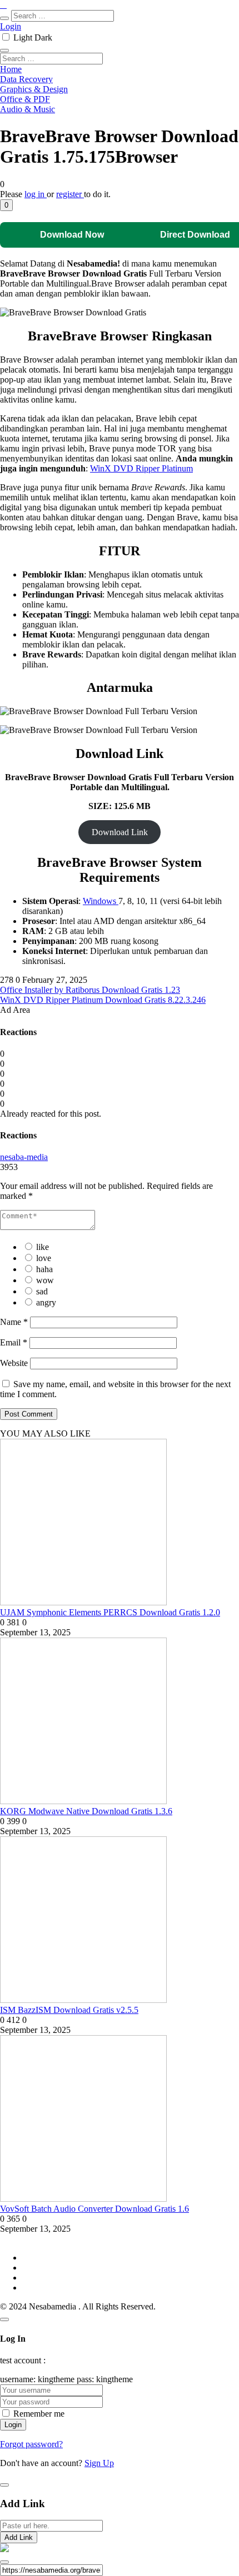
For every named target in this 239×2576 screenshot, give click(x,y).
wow (45, 1280)
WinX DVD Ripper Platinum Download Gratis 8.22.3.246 (103, 1000)
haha (44, 1269)
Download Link (120, 832)
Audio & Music (28, 109)
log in (36, 194)
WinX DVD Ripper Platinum (141, 468)
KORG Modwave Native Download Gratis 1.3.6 (86, 1811)
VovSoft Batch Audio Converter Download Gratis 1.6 (94, 2209)
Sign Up (99, 2463)
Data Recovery (26, 79)
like (43, 1247)
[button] (6, 205)
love (44, 1258)
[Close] (4, 2319)
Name (14, 1322)
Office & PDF (25, 99)
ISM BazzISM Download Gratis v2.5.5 (69, 2010)
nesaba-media (24, 1157)
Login (11, 26)
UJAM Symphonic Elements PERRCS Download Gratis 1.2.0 (110, 1612)
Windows (101, 901)
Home (11, 69)
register (70, 194)
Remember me (39, 2414)
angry (46, 1302)
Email (14, 1342)
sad (42, 1291)
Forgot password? (31, 2444)
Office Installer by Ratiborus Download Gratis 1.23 (90, 990)
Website (14, 1363)
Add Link (19, 2537)
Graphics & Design (34, 89)
